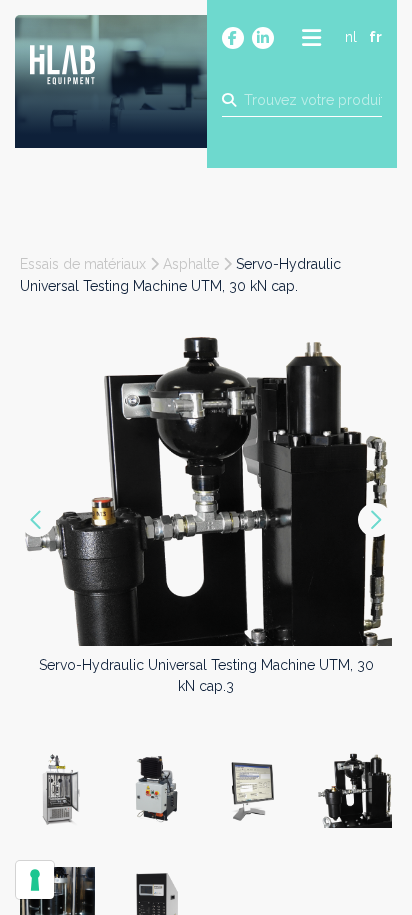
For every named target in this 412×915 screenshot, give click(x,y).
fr (375, 37)
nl (351, 37)
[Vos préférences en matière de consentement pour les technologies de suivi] (35, 880)
